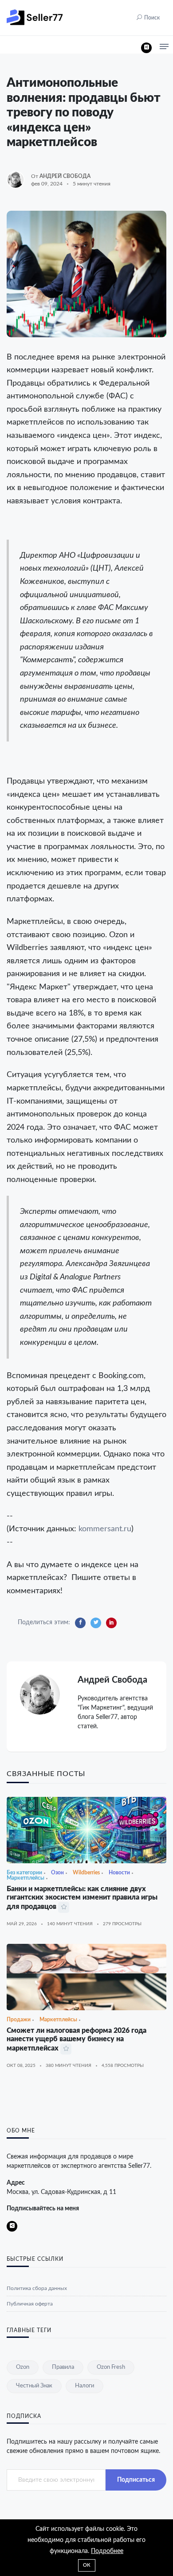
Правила (63, 2367)
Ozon (23, 2367)
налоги (85, 2386)
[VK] (146, 48)
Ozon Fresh (111, 2367)
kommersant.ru (105, 1529)
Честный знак (34, 2386)
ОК (87, 2565)
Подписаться (136, 2480)
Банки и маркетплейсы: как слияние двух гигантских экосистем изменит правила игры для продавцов (82, 1898)
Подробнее (107, 2551)
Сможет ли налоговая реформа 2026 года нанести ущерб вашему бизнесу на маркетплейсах (77, 2039)
